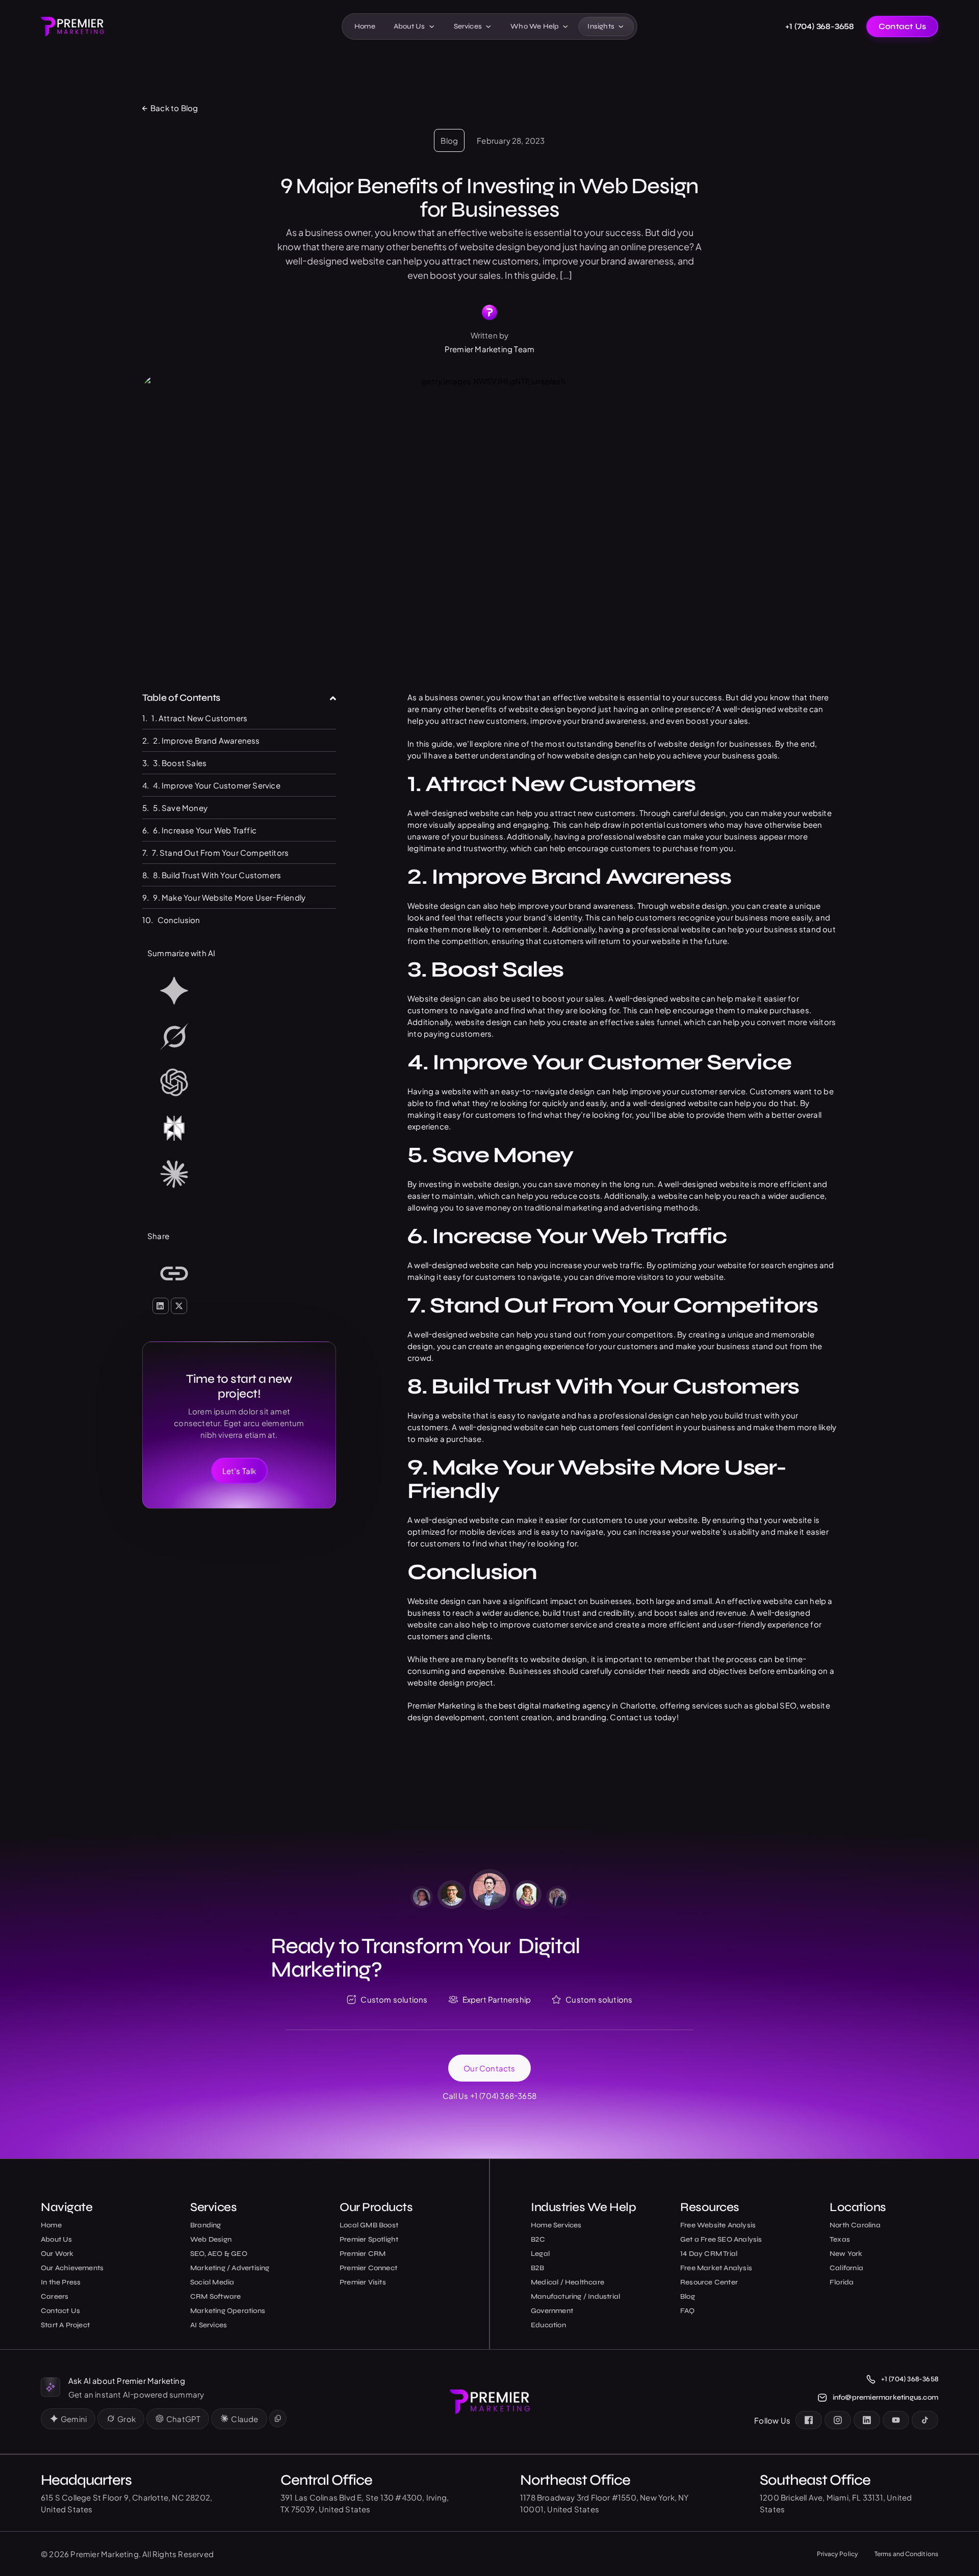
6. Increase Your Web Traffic (205, 830)
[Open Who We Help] (565, 27)
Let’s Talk (239, 1471)
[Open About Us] (432, 27)
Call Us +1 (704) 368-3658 (489, 2096)
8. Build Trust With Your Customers (218, 875)
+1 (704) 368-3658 (820, 27)
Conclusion (179, 920)
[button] (333, 698)
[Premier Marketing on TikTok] (925, 2420)
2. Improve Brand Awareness (207, 740)
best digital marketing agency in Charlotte (577, 1705)
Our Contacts (489, 2068)
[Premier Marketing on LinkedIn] (867, 2420)
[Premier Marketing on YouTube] (896, 2420)
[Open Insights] (621, 27)
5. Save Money (181, 808)
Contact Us (902, 26)
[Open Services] (488, 27)
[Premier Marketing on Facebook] (809, 2420)
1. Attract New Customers (199, 718)
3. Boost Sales (181, 763)
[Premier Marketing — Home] (72, 26)
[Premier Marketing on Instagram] (838, 2420)
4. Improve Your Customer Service (216, 785)
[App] (239, 992)
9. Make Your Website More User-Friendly (230, 897)
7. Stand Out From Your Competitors (221, 852)
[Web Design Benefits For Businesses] (239, 1275)
